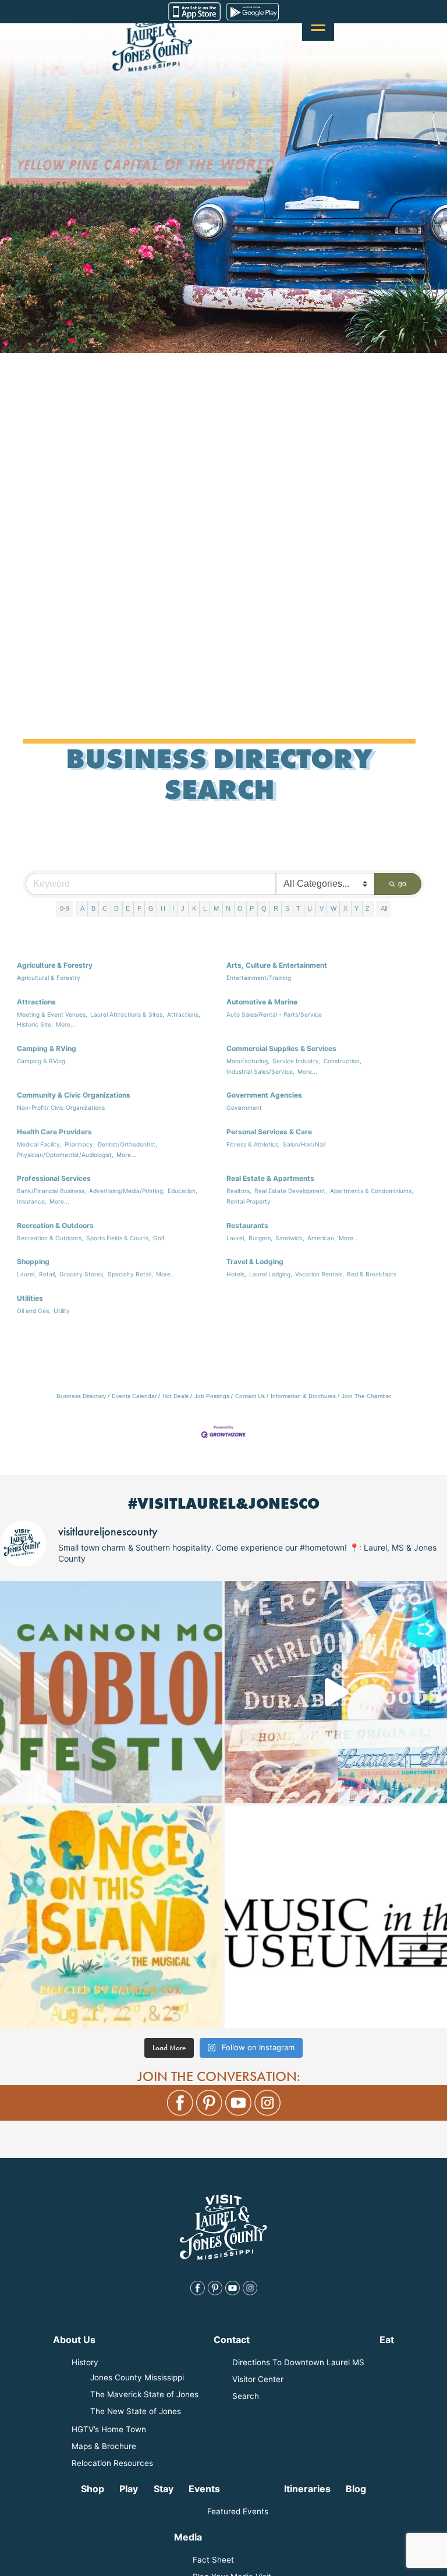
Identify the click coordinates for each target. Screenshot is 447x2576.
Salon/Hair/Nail (304, 1144)
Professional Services (54, 1178)
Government (244, 1107)
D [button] (116, 908)
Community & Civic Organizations (74, 1095)
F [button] (139, 908)
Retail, (48, 1274)
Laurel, (236, 1238)
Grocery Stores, (82, 1274)
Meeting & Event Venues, (52, 1014)
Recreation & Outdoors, (50, 1238)
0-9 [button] (65, 908)
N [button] (228, 908)
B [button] (93, 908)
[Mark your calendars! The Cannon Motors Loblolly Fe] (111, 1692)
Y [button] (356, 908)
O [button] (240, 908)
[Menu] (318, 25)
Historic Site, (35, 1024)
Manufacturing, (248, 1061)
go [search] (402, 884)
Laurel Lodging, (271, 1274)
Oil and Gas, (34, 1311)
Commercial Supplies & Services (281, 1048)
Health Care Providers (54, 1132)
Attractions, (184, 1014)
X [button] (345, 908)
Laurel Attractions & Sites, (127, 1014)
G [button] (151, 908)
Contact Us (250, 1396)
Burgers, (260, 1238)
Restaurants (247, 1225)
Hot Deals (175, 1396)
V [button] (322, 908)
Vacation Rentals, (320, 1274)
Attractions (36, 1002)
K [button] (194, 908)
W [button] (334, 908)
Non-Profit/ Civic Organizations (61, 1107)
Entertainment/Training (259, 978)
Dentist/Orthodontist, (127, 1144)
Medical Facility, (39, 1144)
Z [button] (368, 908)
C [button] (105, 908)
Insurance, (32, 1201)
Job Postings (212, 1396)
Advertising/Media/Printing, (127, 1191)
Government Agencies (264, 1095)
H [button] (163, 908)
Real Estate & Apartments (270, 1178)
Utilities (30, 1298)
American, (322, 1238)
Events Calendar (134, 1396)
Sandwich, (290, 1238)
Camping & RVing (47, 1048)
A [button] (82, 908)
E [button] (128, 908)
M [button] (216, 908)
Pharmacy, (80, 1144)
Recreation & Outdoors (55, 1225)
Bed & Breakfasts (372, 1274)
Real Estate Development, (291, 1191)
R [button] (276, 908)
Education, (182, 1191)
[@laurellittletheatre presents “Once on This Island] (111, 1917)
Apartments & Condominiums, (372, 1191)
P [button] (252, 908)
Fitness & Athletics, (253, 1144)
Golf (159, 1238)
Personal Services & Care (269, 1132)
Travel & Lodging (255, 1262)
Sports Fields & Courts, (118, 1238)
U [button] (310, 908)
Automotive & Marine (262, 1002)
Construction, (343, 1061)
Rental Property (249, 1201)
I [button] (173, 908)
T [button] (298, 908)
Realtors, (239, 1191)
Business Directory (81, 1396)
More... (66, 1024)
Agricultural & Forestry (49, 978)
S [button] (287, 908)
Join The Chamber (366, 1396)
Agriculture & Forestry (55, 965)
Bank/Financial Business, (52, 1191)
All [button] (384, 908)
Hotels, (236, 1274)
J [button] (183, 908)
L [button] (205, 908)
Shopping (33, 1262)
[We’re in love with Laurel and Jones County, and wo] (336, 1692)
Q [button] (264, 908)
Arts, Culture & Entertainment (277, 965)
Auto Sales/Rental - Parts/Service (274, 1014)
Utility (62, 1311)
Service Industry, (297, 1061)
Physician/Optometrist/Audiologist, (65, 1155)
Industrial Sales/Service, (260, 1071)
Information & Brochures (303, 1396)
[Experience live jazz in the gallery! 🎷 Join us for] (336, 1917)
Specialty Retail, (130, 1274)
